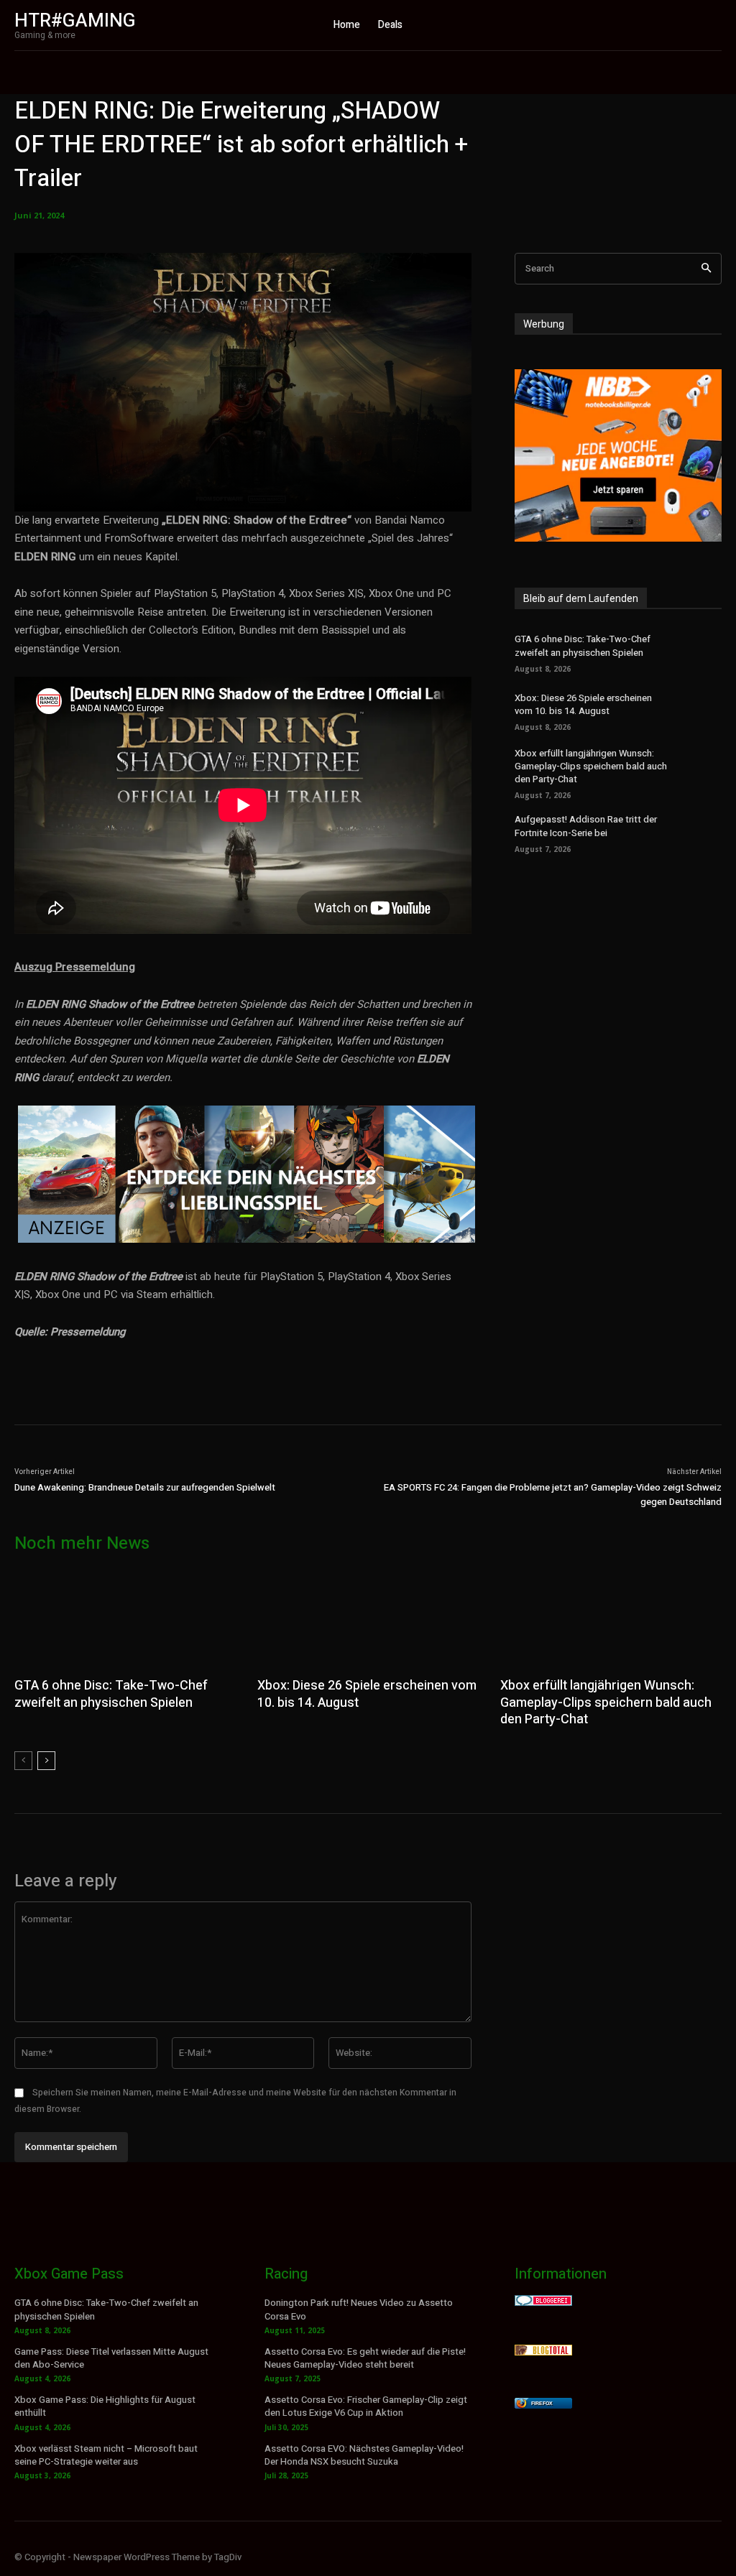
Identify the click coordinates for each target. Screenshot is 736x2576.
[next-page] (46, 1761)
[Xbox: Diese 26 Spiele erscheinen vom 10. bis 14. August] (701, 710)
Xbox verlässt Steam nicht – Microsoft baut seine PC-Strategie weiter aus (106, 2455)
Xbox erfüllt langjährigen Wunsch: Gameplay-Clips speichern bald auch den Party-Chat (591, 766)
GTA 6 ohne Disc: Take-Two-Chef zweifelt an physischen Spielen (583, 645)
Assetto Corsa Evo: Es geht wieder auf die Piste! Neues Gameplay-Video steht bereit (365, 2358)
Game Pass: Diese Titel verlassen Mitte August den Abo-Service (111, 2358)
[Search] (706, 269)
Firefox (542, 2403)
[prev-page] (23, 1761)
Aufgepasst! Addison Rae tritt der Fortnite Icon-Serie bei (586, 826)
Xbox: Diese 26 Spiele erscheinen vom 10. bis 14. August (583, 704)
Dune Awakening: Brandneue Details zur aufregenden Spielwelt (145, 1487)
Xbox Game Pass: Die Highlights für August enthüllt (105, 2406)
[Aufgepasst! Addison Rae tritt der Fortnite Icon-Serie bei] (701, 832)
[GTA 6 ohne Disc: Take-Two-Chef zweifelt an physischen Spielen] (701, 652)
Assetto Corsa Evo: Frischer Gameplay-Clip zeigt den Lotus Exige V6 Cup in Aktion (366, 2406)
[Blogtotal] (543, 2352)
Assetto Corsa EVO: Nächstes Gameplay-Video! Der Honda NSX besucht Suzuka (364, 2455)
